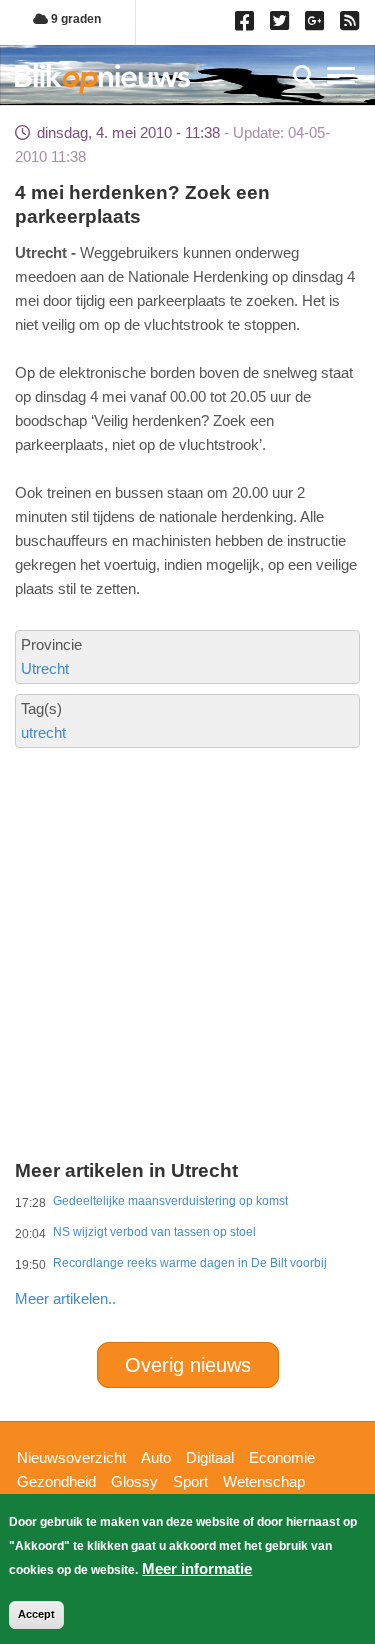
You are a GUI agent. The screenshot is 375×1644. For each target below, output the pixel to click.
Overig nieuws (188, 1365)
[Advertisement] (187, 882)
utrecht (43, 732)
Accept (36, 1614)
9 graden (74, 19)
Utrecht (45, 668)
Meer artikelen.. (65, 1298)
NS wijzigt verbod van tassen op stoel (154, 1232)
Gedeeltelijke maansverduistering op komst (170, 1201)
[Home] (102, 78)
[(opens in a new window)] (247, 25)
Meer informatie (197, 1568)
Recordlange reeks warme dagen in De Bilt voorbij (190, 1263)
